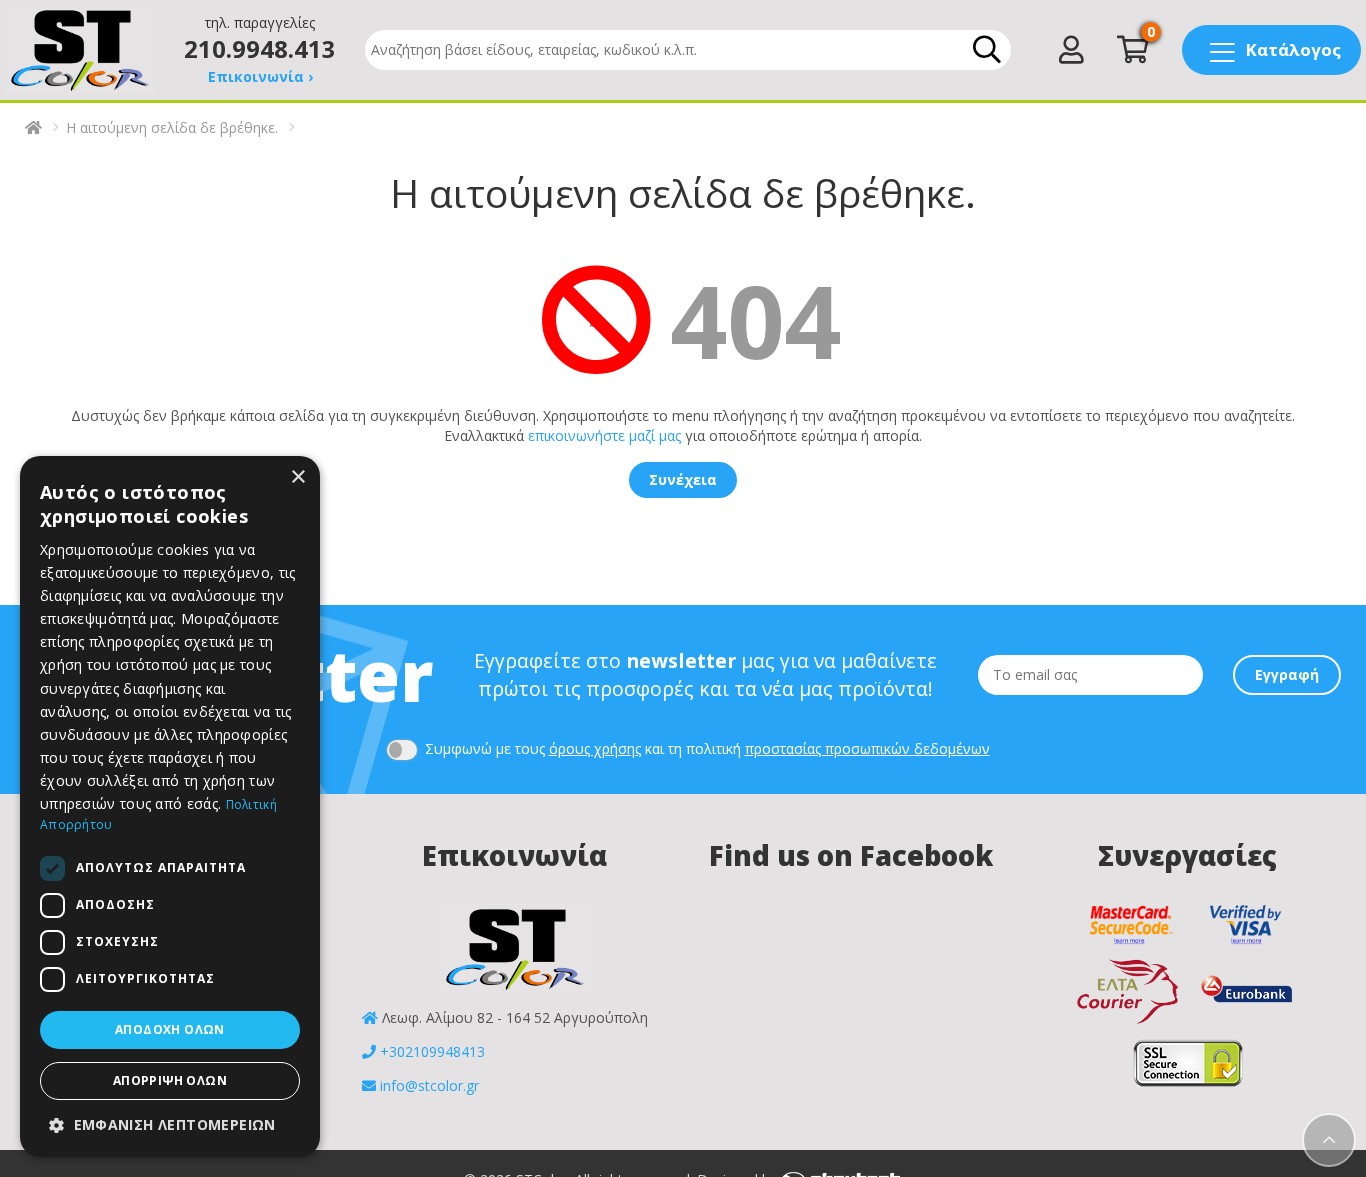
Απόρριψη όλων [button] (170, 1080)
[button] (170, 1125)
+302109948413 (432, 1051)
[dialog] (170, 806)
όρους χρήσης (595, 748)
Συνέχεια (683, 479)
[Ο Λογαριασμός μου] (1071, 54)
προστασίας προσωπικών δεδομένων (867, 748)
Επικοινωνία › (260, 76)
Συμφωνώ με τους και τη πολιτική (705, 748)
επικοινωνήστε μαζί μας (604, 435)
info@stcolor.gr (429, 1085)
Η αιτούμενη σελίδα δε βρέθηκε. (172, 127)
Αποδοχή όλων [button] (170, 1029)
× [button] (297, 477)
